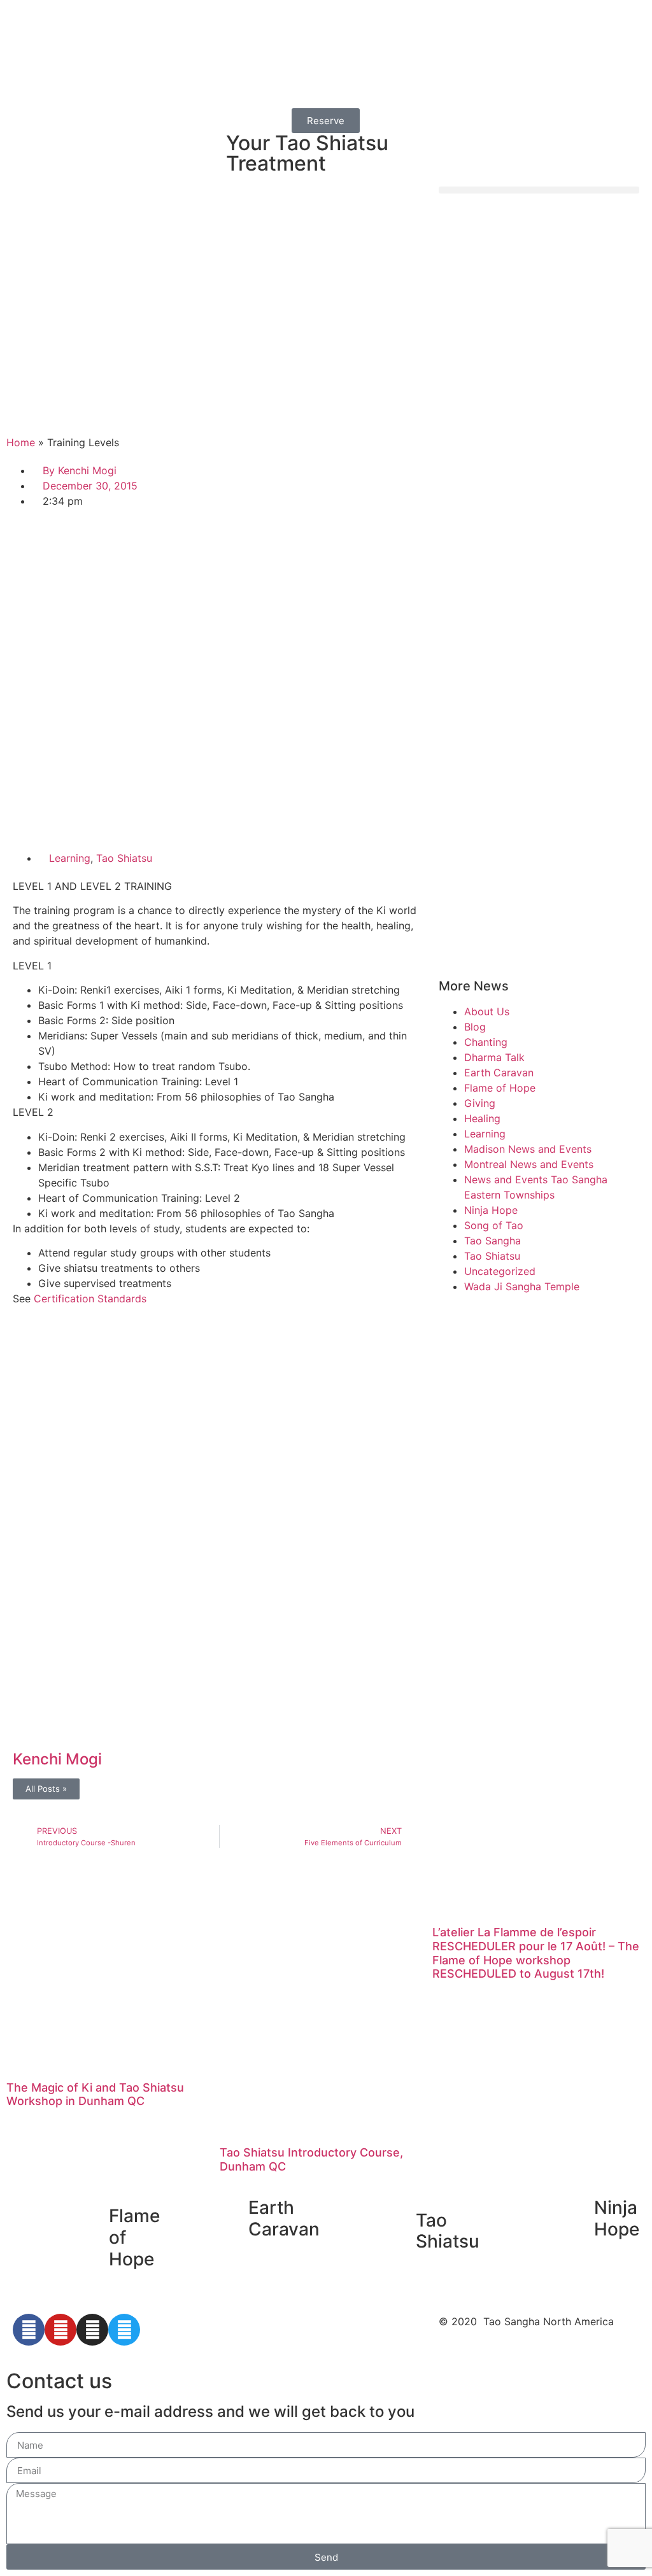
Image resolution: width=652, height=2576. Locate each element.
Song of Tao (494, 1225)
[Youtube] (60, 2330)
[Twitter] (124, 2330)
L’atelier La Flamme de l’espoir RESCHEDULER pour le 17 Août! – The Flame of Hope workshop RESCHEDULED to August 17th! (536, 1953)
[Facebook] (29, 2330)
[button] (539, 190)
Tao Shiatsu (124, 858)
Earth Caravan (499, 1073)
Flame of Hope (500, 1088)
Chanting (486, 1042)
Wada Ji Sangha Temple (522, 1286)
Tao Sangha (493, 1241)
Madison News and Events (528, 1149)
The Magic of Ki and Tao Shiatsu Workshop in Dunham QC (95, 2094)
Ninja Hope (491, 1210)
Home (21, 442)
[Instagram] (92, 2330)
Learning (70, 858)
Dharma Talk (494, 1057)
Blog (475, 1027)
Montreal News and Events (529, 1164)
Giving (480, 1103)
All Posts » (46, 1789)
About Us (487, 1011)
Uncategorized (500, 1271)
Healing (482, 1118)
